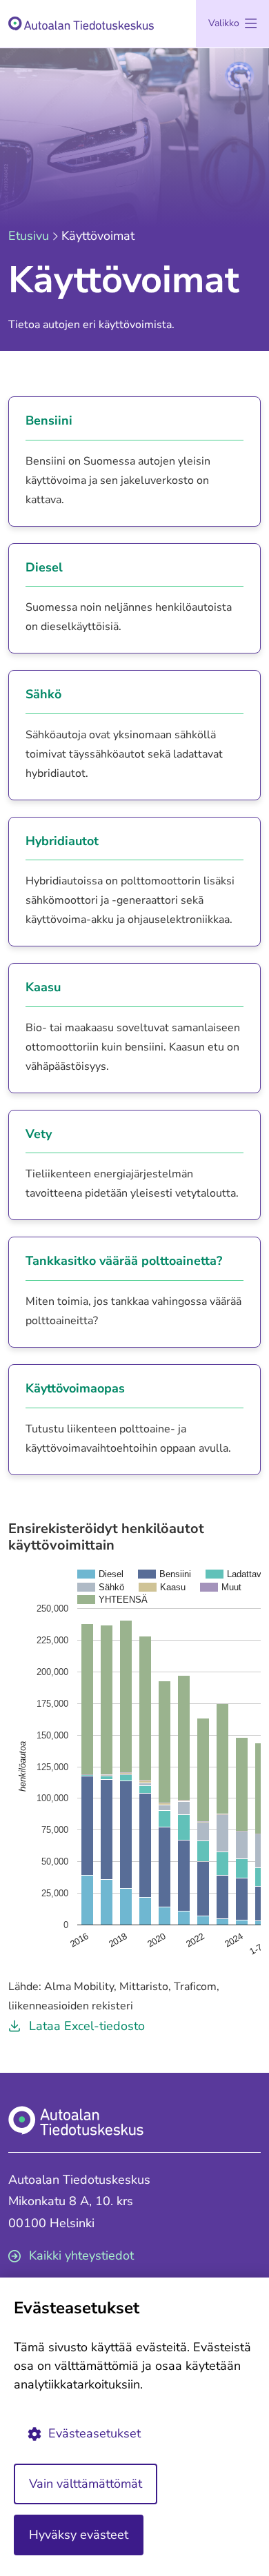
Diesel (44, 568)
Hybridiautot (62, 842)
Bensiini (49, 421)
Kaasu (43, 988)
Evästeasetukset (94, 2433)
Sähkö (43, 695)
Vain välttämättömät (86, 2484)
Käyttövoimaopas (75, 1389)
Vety (39, 1135)
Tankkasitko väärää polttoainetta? (124, 1261)
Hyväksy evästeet (79, 2535)
